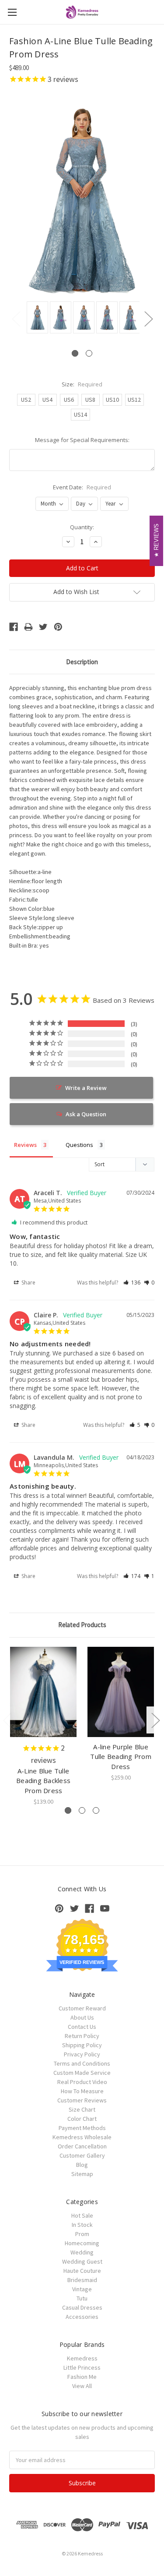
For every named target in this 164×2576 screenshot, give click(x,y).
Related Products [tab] (82, 1625)
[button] (132, 1283)
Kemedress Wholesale (82, 2137)
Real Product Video (82, 2082)
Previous (16, 319)
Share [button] (28, 1283)
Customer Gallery (82, 2155)
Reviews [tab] (25, 1145)
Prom (82, 2234)
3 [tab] (96, 1810)
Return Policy (82, 2036)
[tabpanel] (36, 318)
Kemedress (82, 2358)
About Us (82, 2017)
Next (148, 319)
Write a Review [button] (86, 1088)
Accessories (82, 2317)
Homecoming (82, 2243)
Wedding (82, 2252)
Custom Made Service (82, 2073)
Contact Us (82, 2027)
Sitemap (82, 2174)
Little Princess (82, 2367)
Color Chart (82, 2119)
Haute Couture (82, 2271)
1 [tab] (75, 353)
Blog (82, 2165)
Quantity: (82, 527)
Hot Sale (82, 2215)
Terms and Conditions (82, 2063)
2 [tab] (89, 353)
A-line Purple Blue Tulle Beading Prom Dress (121, 1757)
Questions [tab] (79, 1145)
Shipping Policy (82, 2045)
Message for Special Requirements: (82, 440)
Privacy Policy (82, 2054)
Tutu (82, 2298)
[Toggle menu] (12, 12)
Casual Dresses (82, 2307)
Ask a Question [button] (86, 1114)
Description (82, 662)
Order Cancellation (82, 2146)
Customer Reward (82, 2008)
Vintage (82, 2289)
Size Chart (82, 2109)
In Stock (82, 2225)
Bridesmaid (82, 2280)
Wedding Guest (82, 2261)
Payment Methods (82, 2128)
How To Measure (82, 2091)
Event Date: (82, 487)
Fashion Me (82, 2377)
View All (82, 2386)
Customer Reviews (82, 2100)
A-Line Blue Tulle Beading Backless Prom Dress (43, 1781)
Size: (82, 384)
